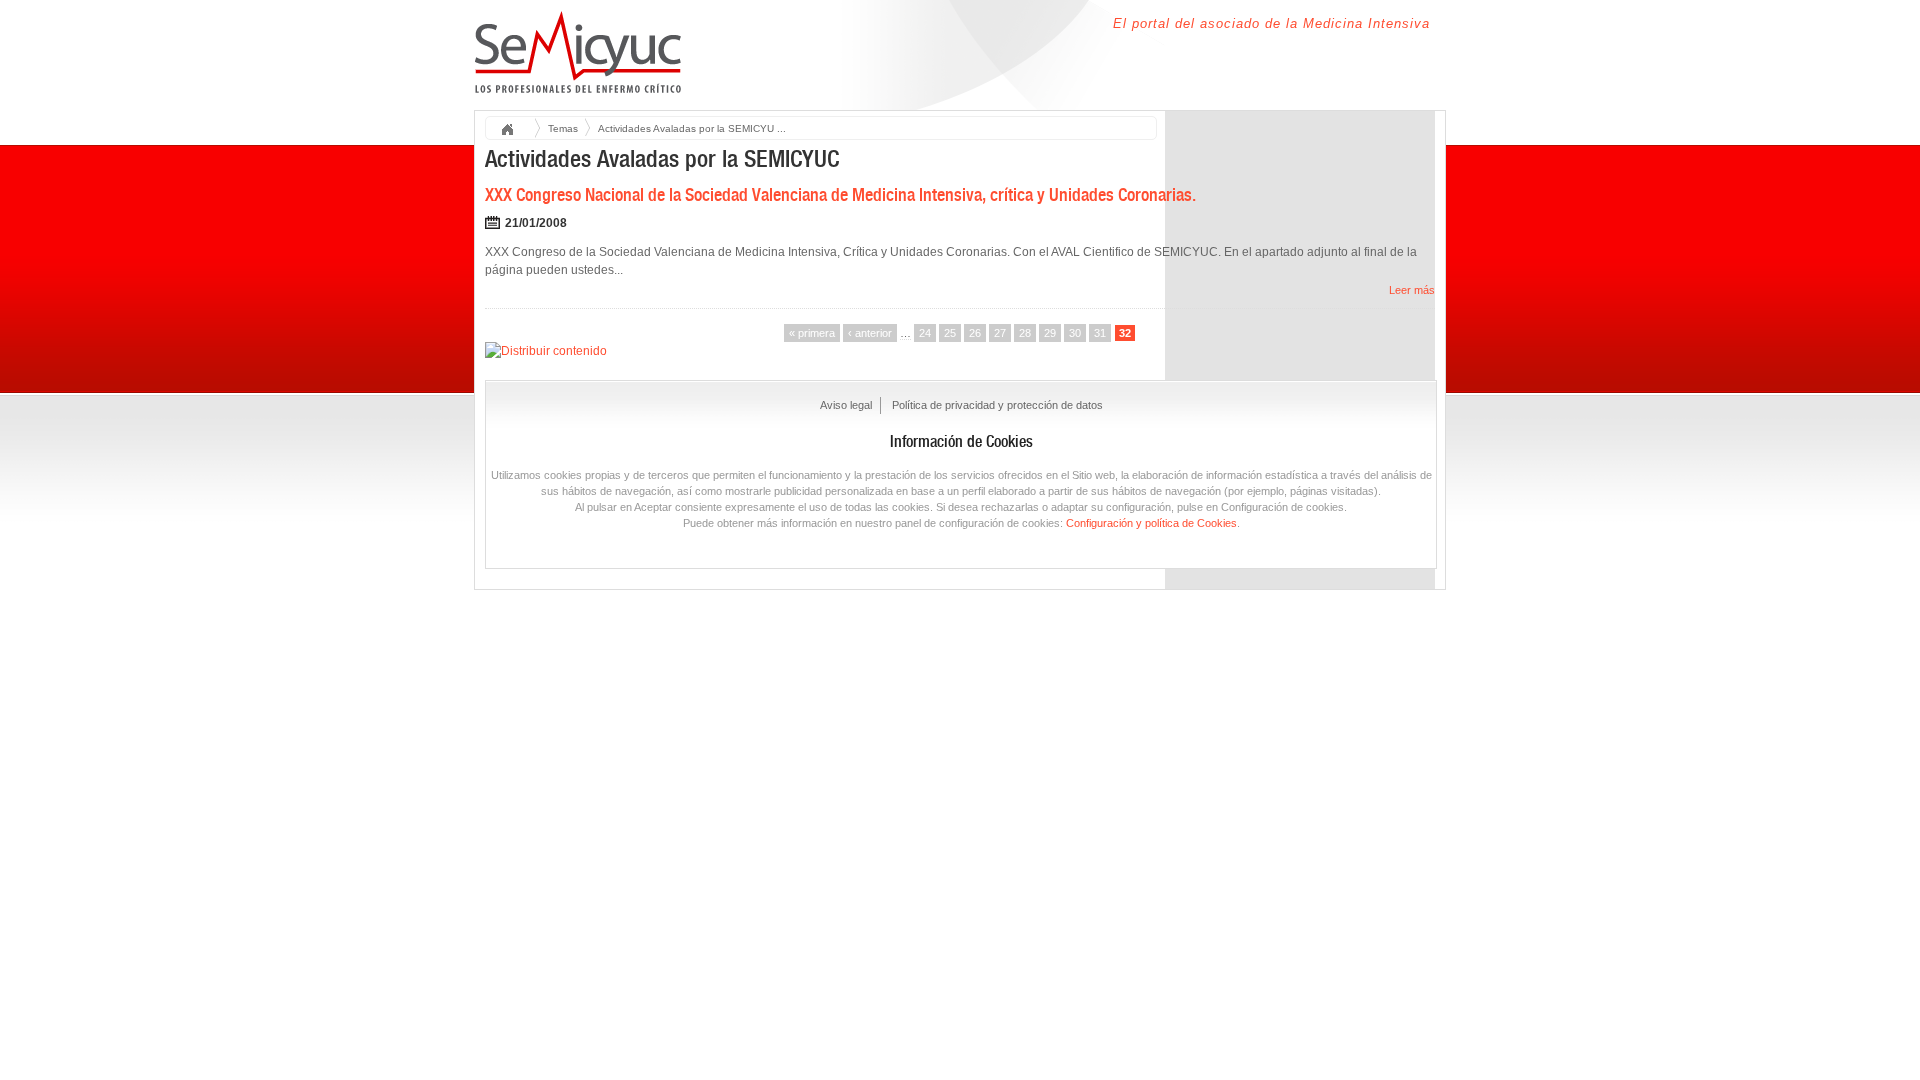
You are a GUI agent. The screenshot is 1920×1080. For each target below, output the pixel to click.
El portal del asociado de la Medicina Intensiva (1271, 23)
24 (925, 333)
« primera (812, 333)
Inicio (513, 130)
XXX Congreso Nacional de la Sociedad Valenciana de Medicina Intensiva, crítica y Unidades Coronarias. (840, 194)
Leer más (1412, 290)
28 (1025, 333)
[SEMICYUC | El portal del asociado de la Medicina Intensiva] (578, 81)
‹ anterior (870, 333)
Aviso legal (846, 405)
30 (1075, 333)
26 (975, 333)
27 (1000, 333)
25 (950, 333)
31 (1100, 333)
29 (1050, 333)
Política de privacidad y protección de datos (997, 405)
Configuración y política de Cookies (1151, 523)
